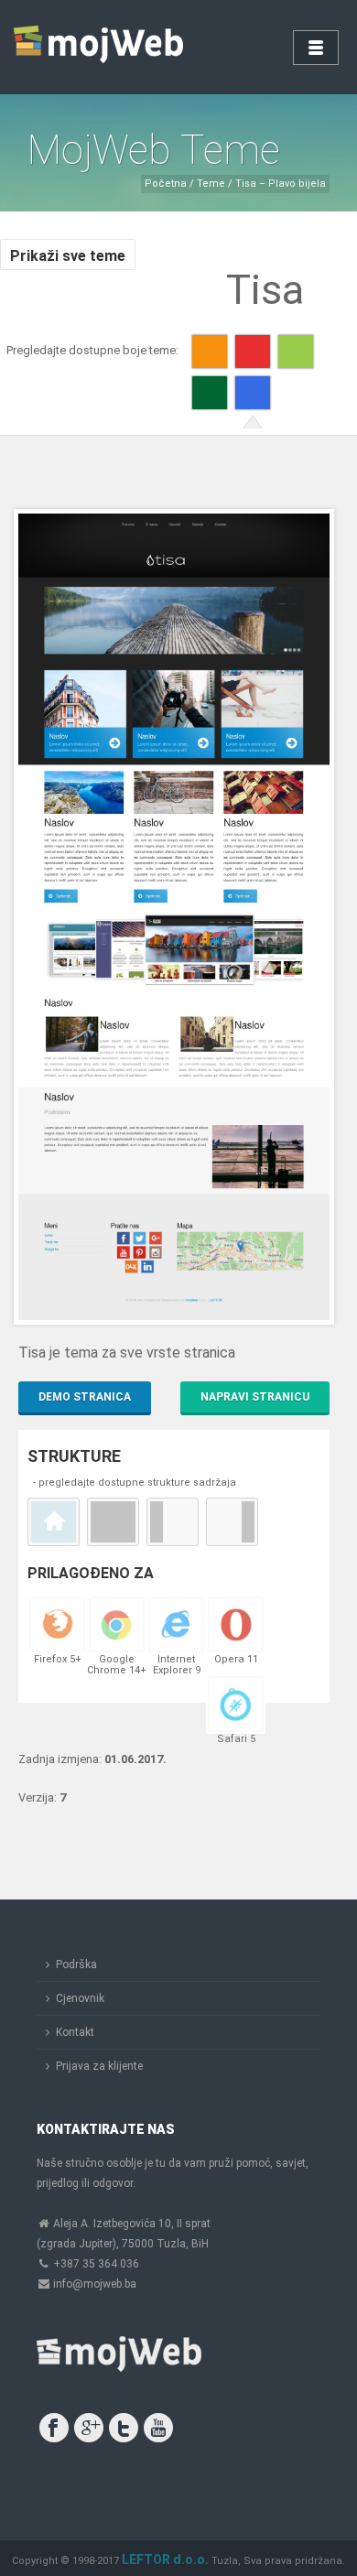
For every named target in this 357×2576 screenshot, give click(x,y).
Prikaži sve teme (68, 256)
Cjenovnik (80, 1998)
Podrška (76, 1964)
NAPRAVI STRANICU (255, 1397)
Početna (166, 184)
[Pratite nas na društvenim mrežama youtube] (158, 2428)
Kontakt (75, 2032)
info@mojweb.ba (95, 2284)
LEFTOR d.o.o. (165, 2560)
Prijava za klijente (99, 2066)
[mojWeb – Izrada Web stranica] (101, 46)
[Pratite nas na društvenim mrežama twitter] (124, 2428)
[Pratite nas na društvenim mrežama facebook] (54, 2428)
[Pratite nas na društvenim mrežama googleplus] (89, 2428)
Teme (210, 184)
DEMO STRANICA (85, 1397)
